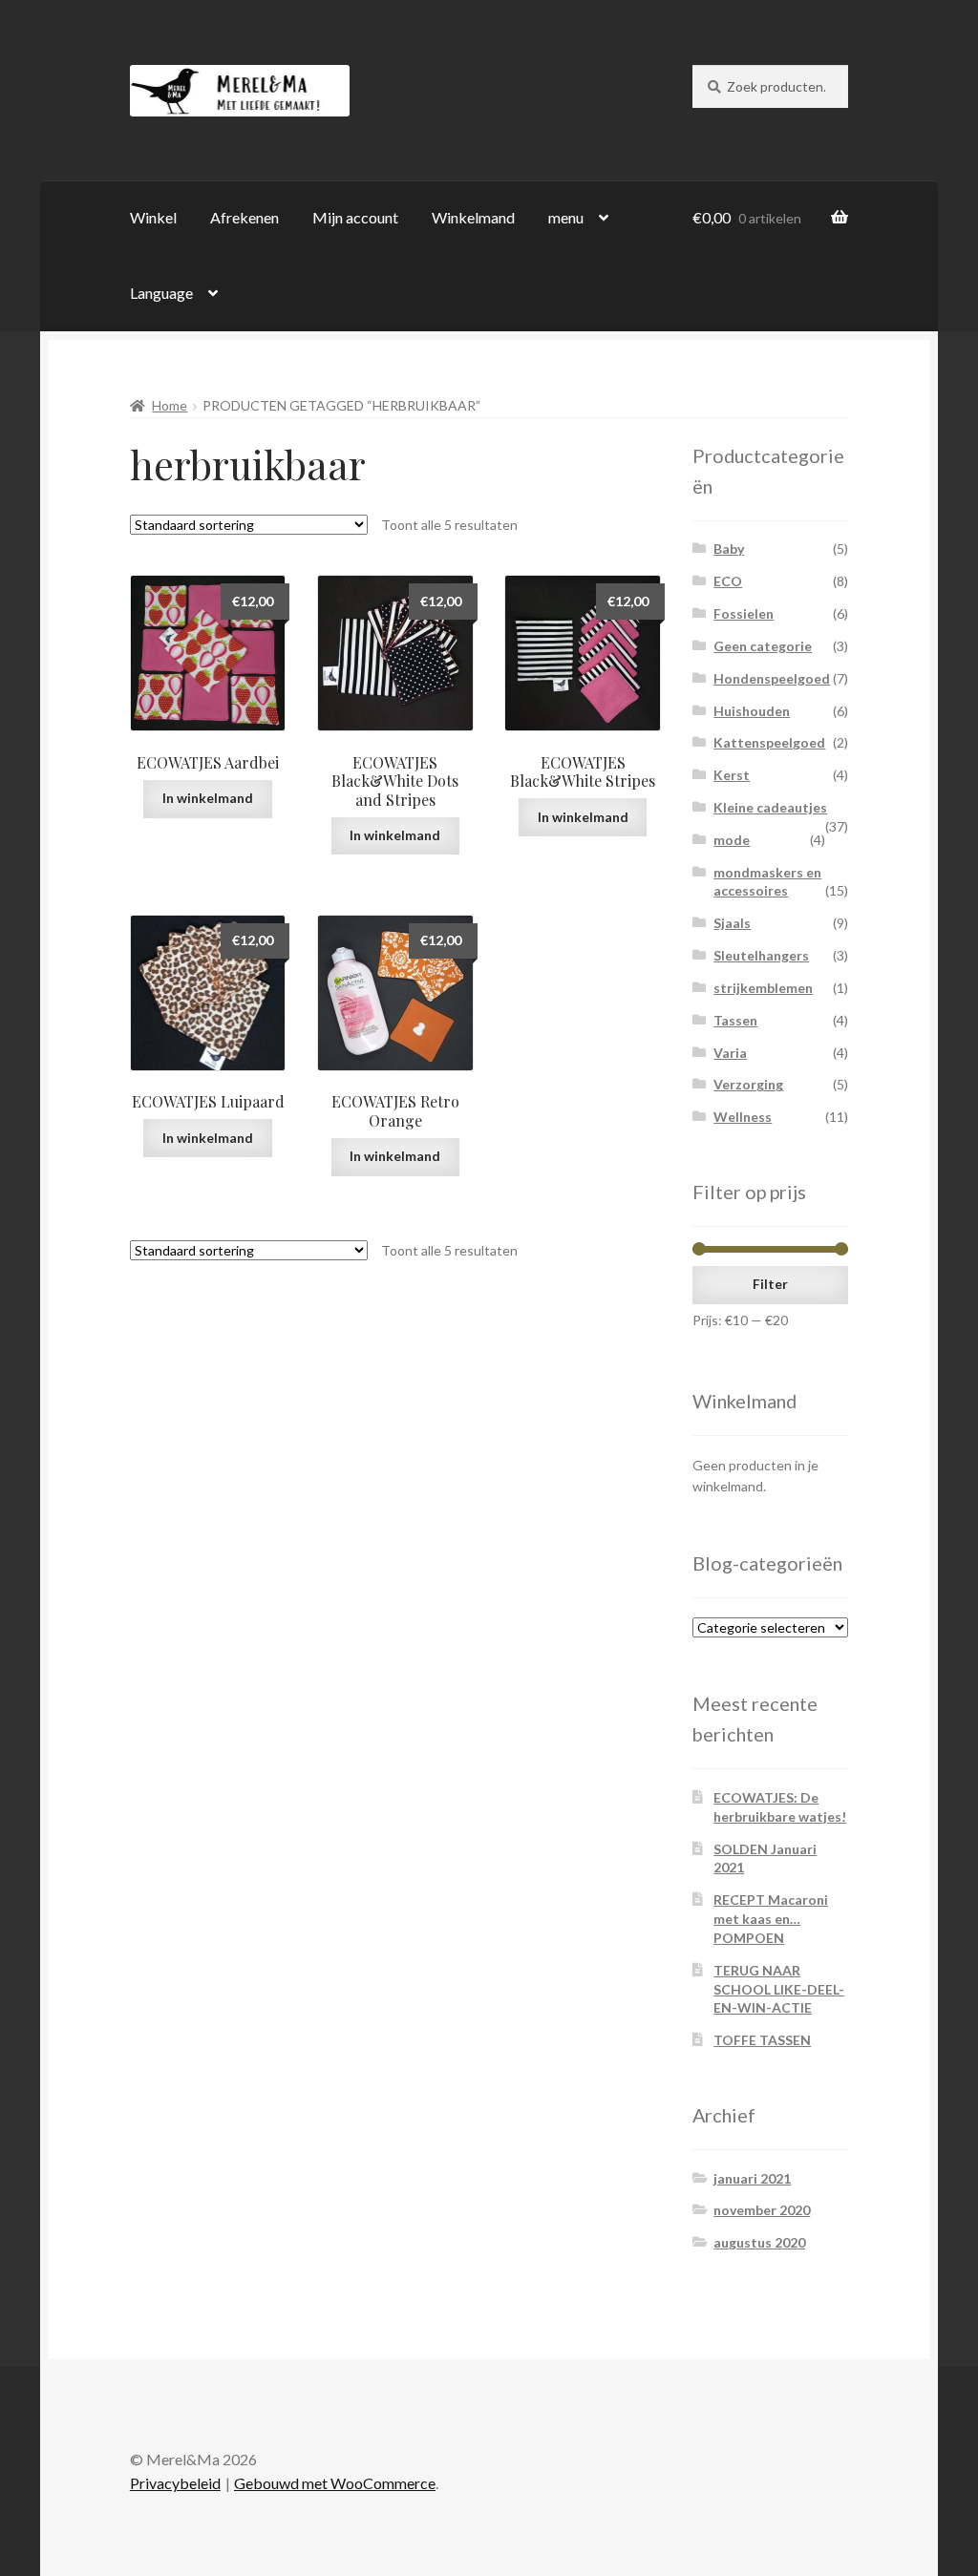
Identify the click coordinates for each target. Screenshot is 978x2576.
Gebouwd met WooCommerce (335, 2483)
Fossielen (744, 613)
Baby (729, 549)
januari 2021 (752, 2178)
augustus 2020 (759, 2242)
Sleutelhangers (761, 955)
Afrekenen (244, 217)
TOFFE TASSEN (762, 2040)
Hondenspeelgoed (772, 678)
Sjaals (732, 923)
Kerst (732, 775)
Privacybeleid (175, 2483)
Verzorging (748, 1084)
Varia (730, 1053)
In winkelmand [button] (208, 798)
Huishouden (752, 711)
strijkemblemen (763, 988)
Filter (770, 1284)
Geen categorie (763, 646)
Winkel (153, 217)
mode (732, 840)
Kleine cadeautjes (770, 807)
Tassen (735, 1020)
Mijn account (355, 217)
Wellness (743, 1117)
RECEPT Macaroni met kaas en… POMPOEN (771, 1919)
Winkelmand (473, 217)
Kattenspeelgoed (769, 742)
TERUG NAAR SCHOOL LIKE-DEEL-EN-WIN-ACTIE (779, 1989)
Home (170, 405)
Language (161, 293)
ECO (728, 581)
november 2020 (762, 2210)
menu (566, 217)
